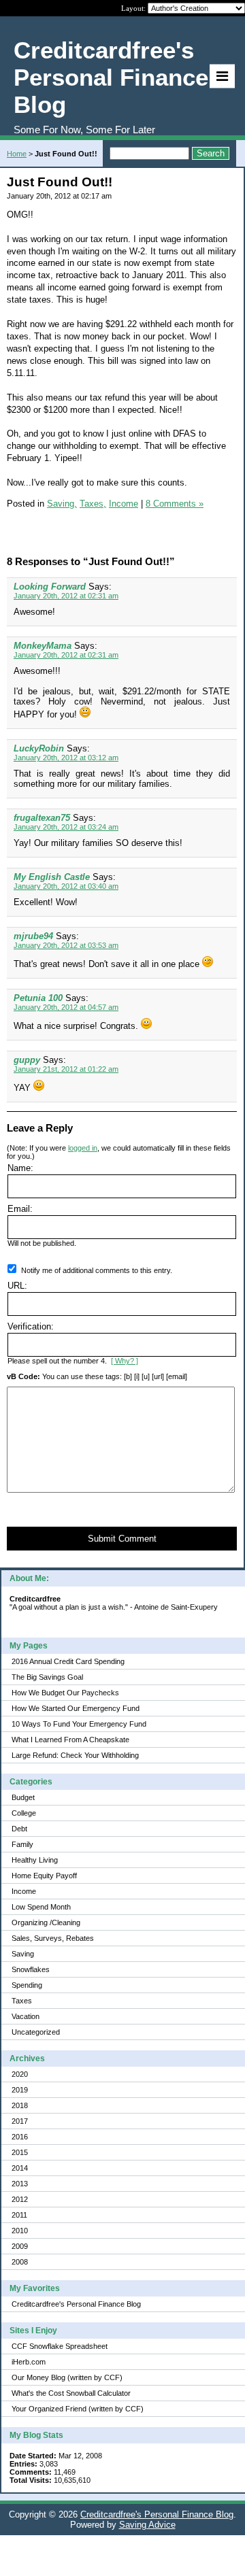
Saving (23, 1954)
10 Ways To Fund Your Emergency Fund (79, 1724)
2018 (20, 2105)
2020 (20, 2074)
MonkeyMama (43, 646)
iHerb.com (29, 2362)
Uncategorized (36, 2032)
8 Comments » (175, 504)
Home (17, 154)
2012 (20, 2199)
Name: (20, 1168)
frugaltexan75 (42, 818)
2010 (20, 2231)
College (24, 1813)
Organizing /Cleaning (46, 1922)
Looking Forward (50, 587)
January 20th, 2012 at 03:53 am (66, 945)
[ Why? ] (125, 1361)
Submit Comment (122, 1539)
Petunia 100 (38, 998)
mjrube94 (33, 936)
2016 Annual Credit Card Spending (68, 1661)
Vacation (26, 2016)
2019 (20, 2090)
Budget (23, 1797)
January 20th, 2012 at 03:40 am (66, 886)
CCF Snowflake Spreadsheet (60, 2346)
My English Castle (52, 877)
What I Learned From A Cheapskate (70, 1740)
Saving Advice (147, 2525)
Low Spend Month (41, 1907)
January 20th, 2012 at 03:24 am (66, 827)
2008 (20, 2262)
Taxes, (93, 504)
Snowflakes (31, 1969)
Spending (27, 1985)
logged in (83, 1148)
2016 (20, 2137)
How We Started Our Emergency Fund (76, 1708)
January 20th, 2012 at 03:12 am (66, 758)
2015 (20, 2152)
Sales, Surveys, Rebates (53, 1938)
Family (22, 1844)
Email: (20, 1209)
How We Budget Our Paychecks (65, 1693)
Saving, (62, 504)
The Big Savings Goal (47, 1677)
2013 (20, 2184)
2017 (20, 2121)
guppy (27, 1060)
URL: (17, 1286)
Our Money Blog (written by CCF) (67, 2377)
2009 (20, 2246)
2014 (20, 2168)
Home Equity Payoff (44, 1876)
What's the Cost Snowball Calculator (71, 2393)
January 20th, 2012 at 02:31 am (66, 596)
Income (24, 1891)
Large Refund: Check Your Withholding (75, 1755)
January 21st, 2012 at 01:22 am (66, 1069)
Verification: (31, 1326)
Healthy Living (35, 1860)
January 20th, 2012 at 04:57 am (66, 1007)
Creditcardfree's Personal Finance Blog (76, 2304)
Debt (19, 1829)
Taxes (22, 2001)
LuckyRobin (39, 748)
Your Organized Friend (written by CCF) (78, 2409)
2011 (19, 2215)
